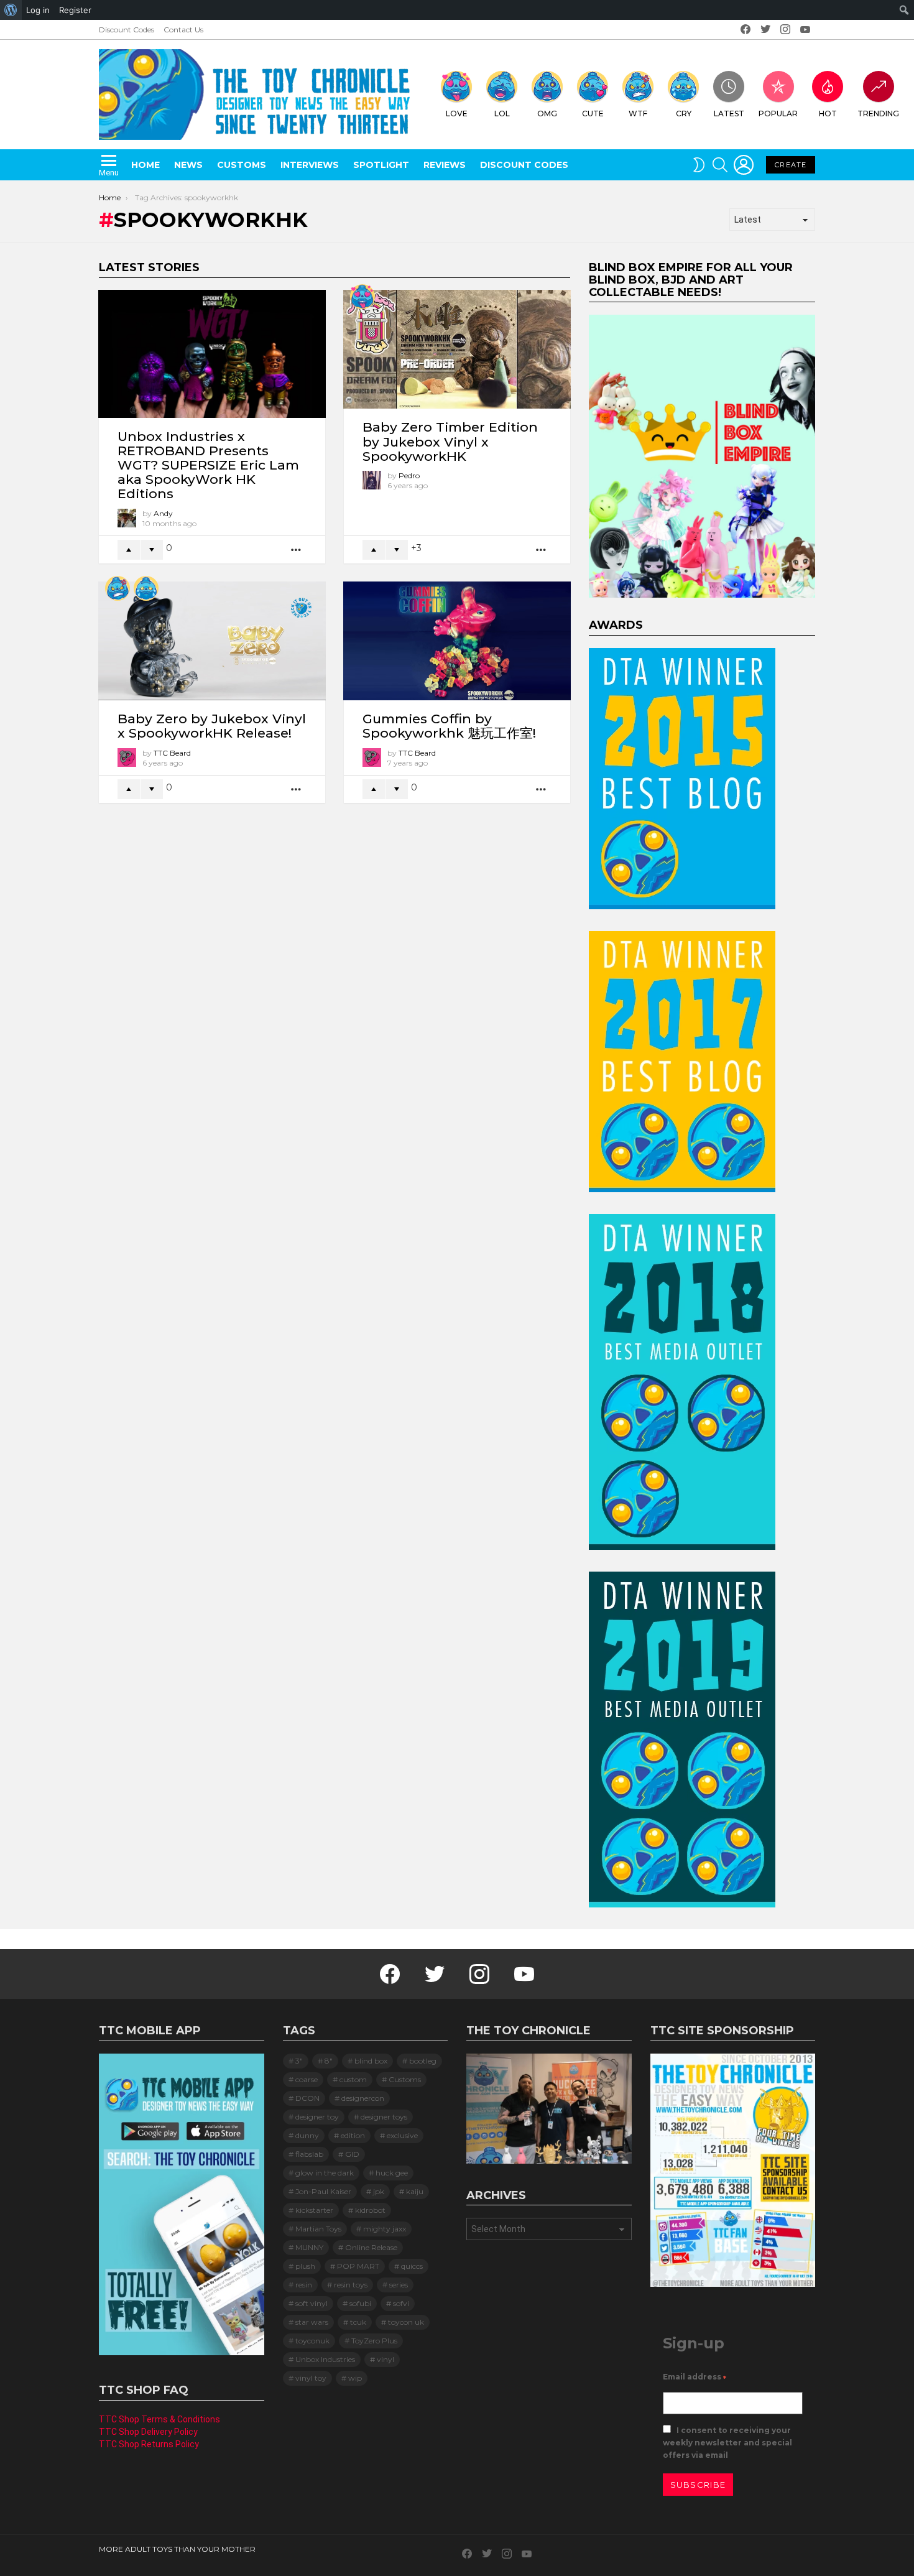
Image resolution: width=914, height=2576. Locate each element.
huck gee (392, 2173)
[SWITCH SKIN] (699, 165)
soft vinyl (312, 2303)
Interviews (310, 165)
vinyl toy (311, 2378)
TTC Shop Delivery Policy (148, 2432)
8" (329, 2061)
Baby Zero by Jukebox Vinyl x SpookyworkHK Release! (212, 726)
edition (353, 2135)
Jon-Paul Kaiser (323, 2191)
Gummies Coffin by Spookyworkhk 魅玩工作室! (449, 726)
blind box (371, 2061)
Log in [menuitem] (38, 10)
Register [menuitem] (75, 10)
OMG (547, 114)
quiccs (412, 2266)
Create (791, 165)
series (399, 2285)
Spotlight (381, 165)
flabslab (309, 2154)
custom (353, 2079)
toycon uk (406, 2322)
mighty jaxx (385, 2229)
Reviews (445, 165)
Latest (729, 114)
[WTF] (118, 588)
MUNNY (309, 2247)
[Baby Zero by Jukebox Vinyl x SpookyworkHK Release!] (212, 641)
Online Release (371, 2247)
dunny (307, 2135)
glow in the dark (325, 2173)
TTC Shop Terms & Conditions (159, 2419)
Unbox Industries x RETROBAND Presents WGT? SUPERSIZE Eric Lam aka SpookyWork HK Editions (208, 465)
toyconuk (312, 2341)
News (188, 165)
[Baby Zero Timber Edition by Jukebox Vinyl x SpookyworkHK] (457, 350)
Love (457, 114)
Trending (878, 114)
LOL (502, 114)
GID (352, 2154)
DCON (307, 2098)
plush (305, 2266)
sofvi (401, 2303)
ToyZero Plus (374, 2341)
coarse (307, 2079)
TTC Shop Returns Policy (149, 2444)
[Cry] (146, 588)
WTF (638, 114)
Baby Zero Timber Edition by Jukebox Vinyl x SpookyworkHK (450, 441)
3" (299, 2061)
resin (304, 2285)
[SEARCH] (720, 165)
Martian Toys (318, 2229)
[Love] (362, 297)
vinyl (385, 2359)
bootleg (423, 2061)
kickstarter (314, 2210)
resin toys (351, 2285)
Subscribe (698, 2485)
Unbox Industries (325, 2359)
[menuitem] (11, 10)
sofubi (360, 2303)
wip (355, 2378)
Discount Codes (127, 30)
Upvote (129, 550)
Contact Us (183, 30)
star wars (312, 2322)
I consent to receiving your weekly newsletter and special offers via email (727, 2443)
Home (145, 165)
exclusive (402, 2135)
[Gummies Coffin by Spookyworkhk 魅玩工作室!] (457, 641)
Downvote (152, 550)
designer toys (384, 2117)
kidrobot (370, 2210)
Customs (242, 165)
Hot (828, 114)
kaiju (415, 2191)
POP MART (358, 2266)
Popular (778, 114)
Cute (593, 114)
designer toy (317, 2117)
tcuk (358, 2322)
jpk (379, 2191)
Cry (684, 114)
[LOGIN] (744, 165)
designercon (363, 2098)
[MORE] (297, 549)
